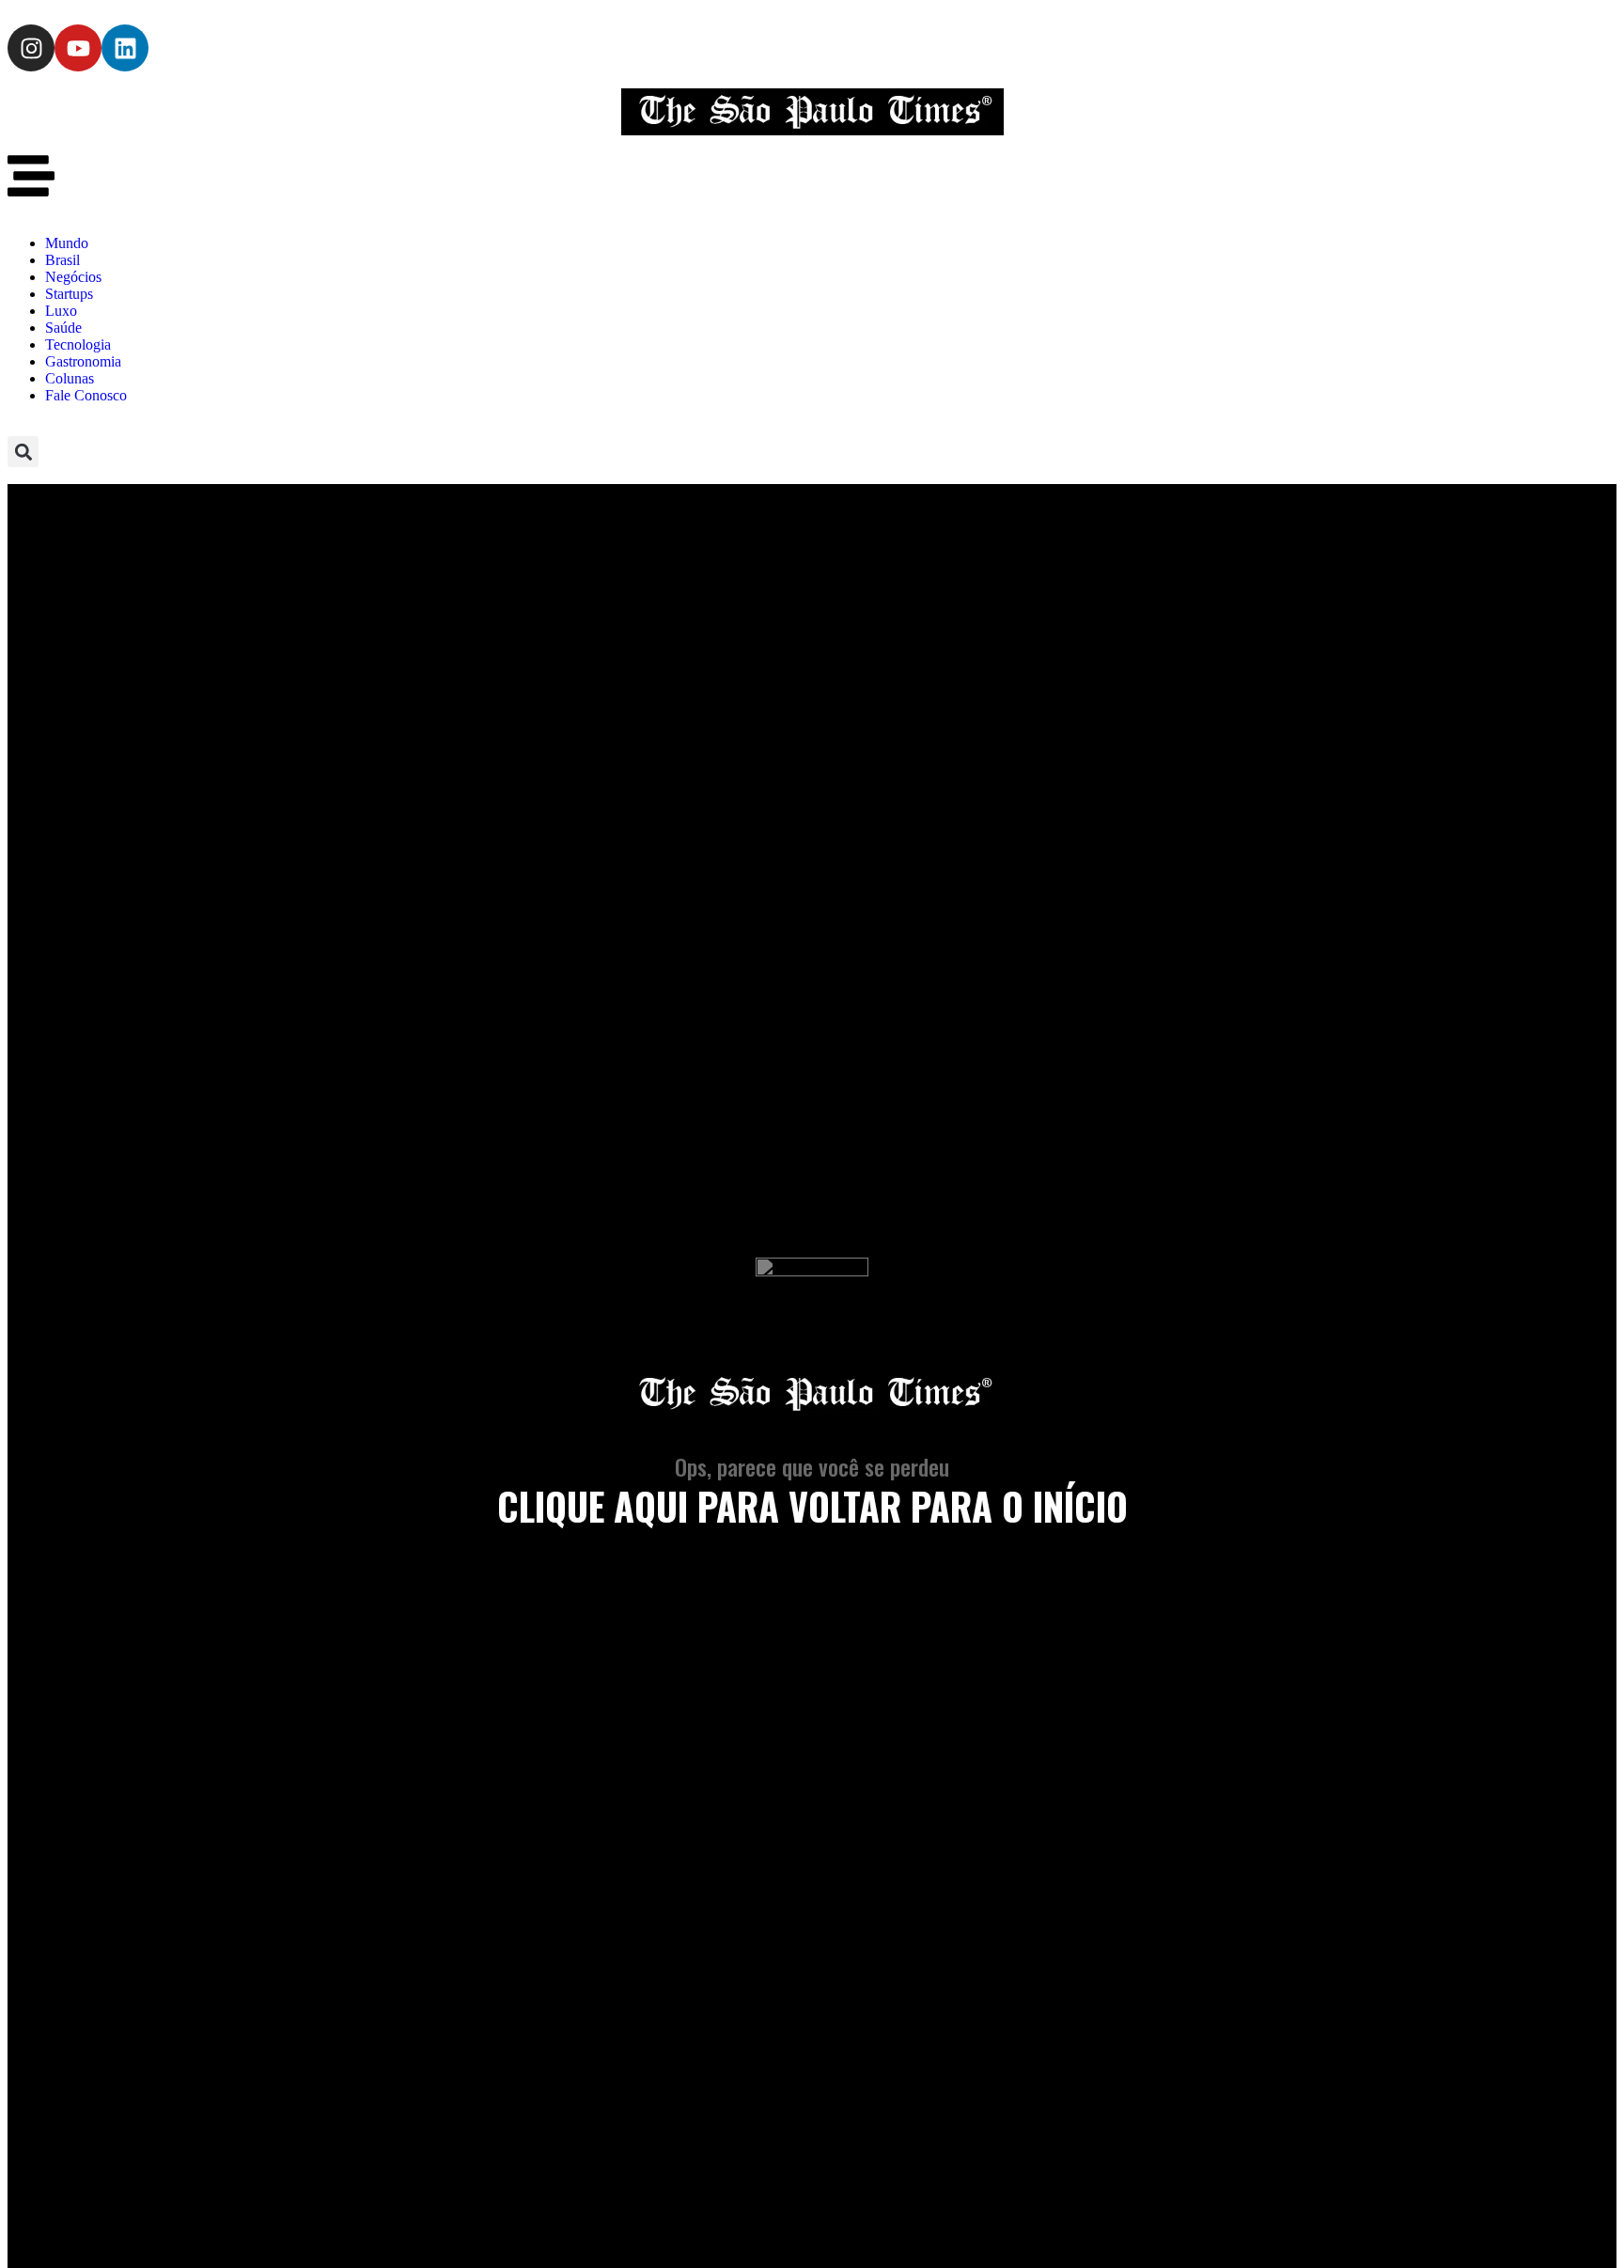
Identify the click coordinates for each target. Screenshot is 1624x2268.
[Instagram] (31, 48)
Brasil (62, 260)
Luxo (61, 311)
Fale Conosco (86, 395)
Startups (69, 294)
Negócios (73, 277)
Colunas (70, 378)
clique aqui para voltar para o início (812, 1506)
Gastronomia (83, 361)
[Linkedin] (125, 48)
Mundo (67, 243)
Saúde (63, 328)
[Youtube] (78, 48)
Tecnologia (78, 344)
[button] (23, 452)
